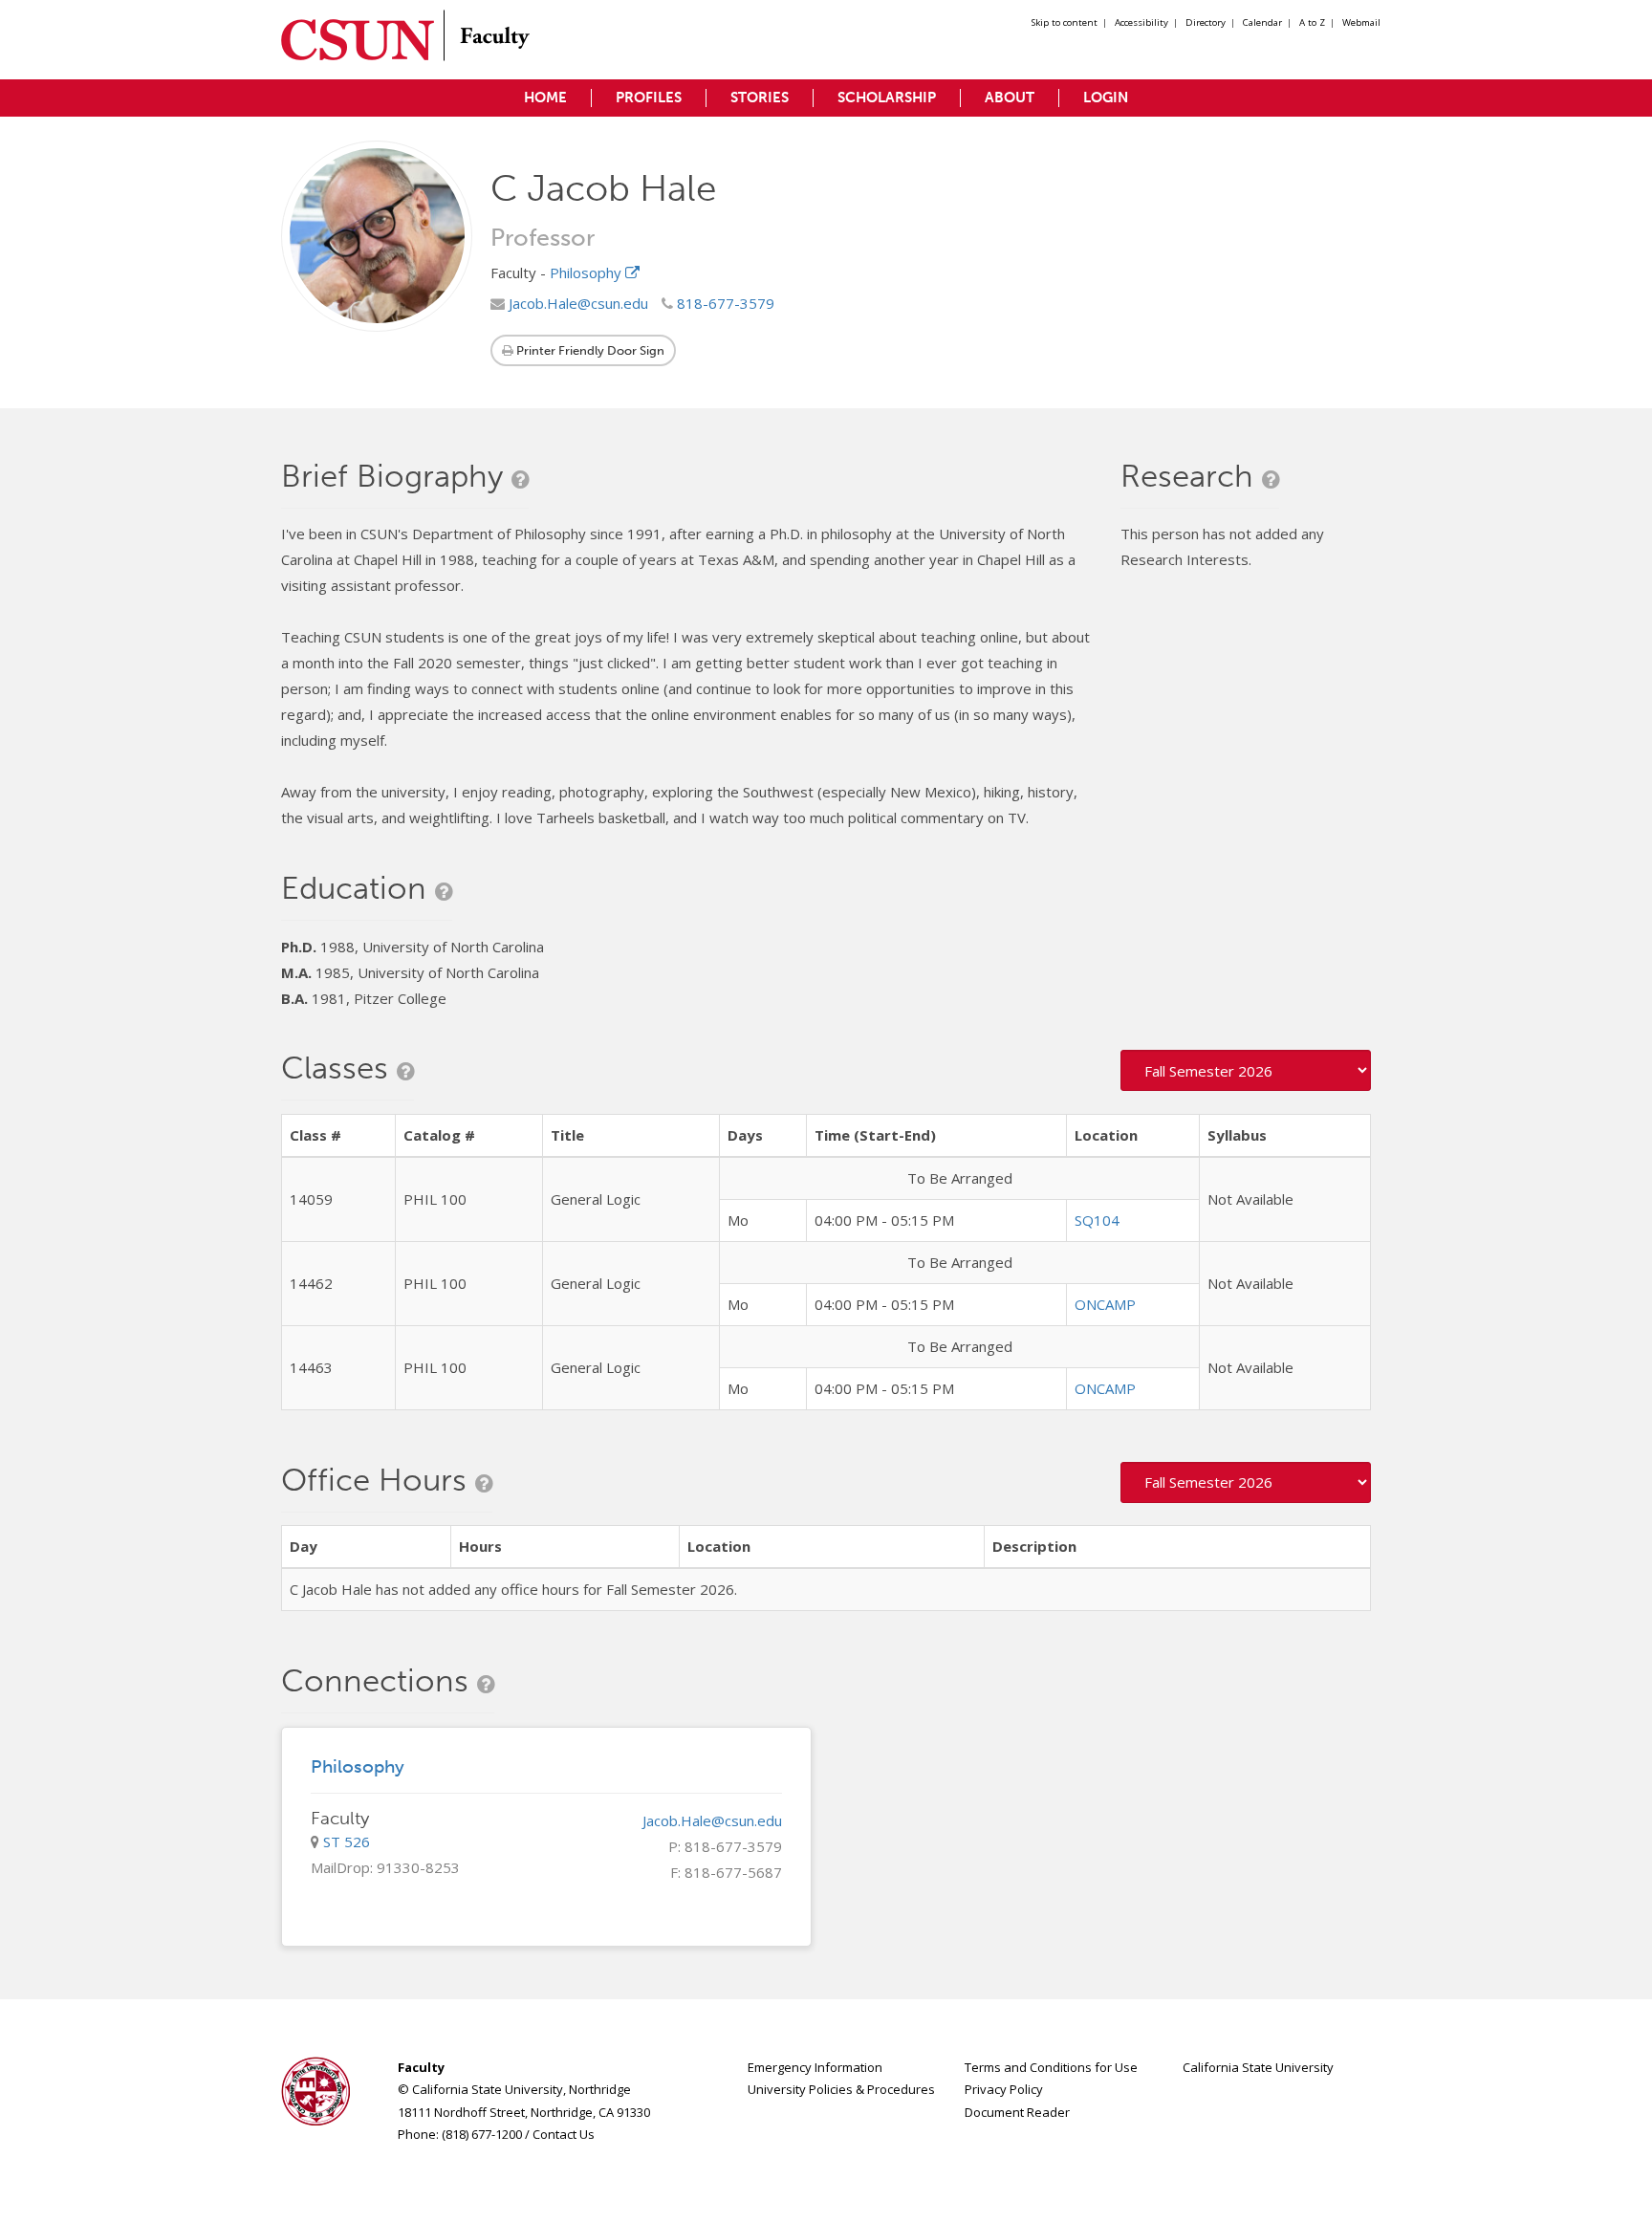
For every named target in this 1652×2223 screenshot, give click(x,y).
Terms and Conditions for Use (1051, 2067)
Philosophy (587, 272)
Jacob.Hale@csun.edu (576, 303)
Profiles (649, 98)
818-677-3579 (724, 303)
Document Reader (1017, 2112)
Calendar (1262, 22)
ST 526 (347, 1842)
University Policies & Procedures (841, 2089)
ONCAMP (1105, 1304)
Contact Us (564, 2134)
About (1010, 98)
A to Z (1312, 22)
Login (1106, 98)
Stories (760, 98)
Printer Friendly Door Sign (589, 350)
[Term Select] (1246, 1070)
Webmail (1361, 22)
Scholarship (887, 98)
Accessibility (1141, 22)
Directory (1206, 22)
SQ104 (1097, 1220)
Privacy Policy (1004, 2089)
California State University (1258, 2067)
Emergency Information (815, 2067)
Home (545, 98)
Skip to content (1065, 22)
